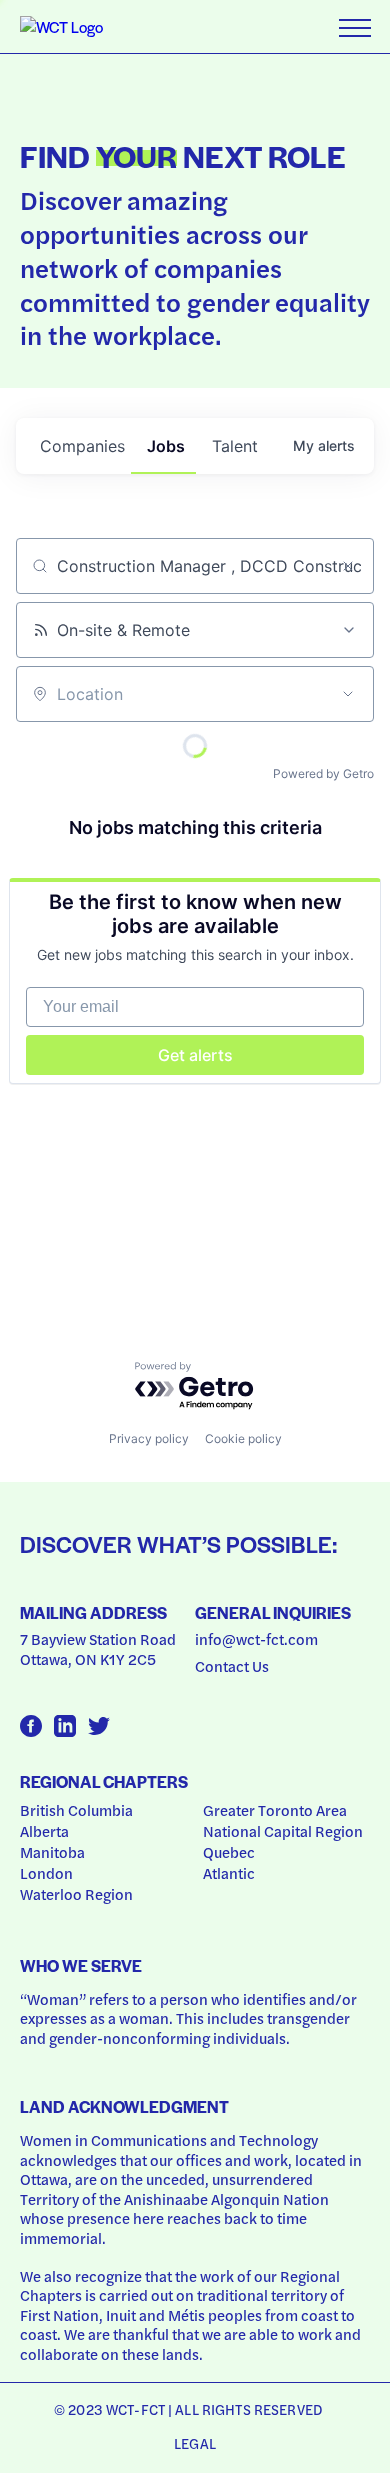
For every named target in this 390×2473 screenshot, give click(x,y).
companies (82, 446)
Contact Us (232, 1666)
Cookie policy (243, 1438)
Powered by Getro (323, 773)
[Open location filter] (348, 694)
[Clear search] (348, 566)
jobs (166, 446)
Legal (195, 2443)
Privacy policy (149, 1438)
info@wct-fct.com (256, 1639)
